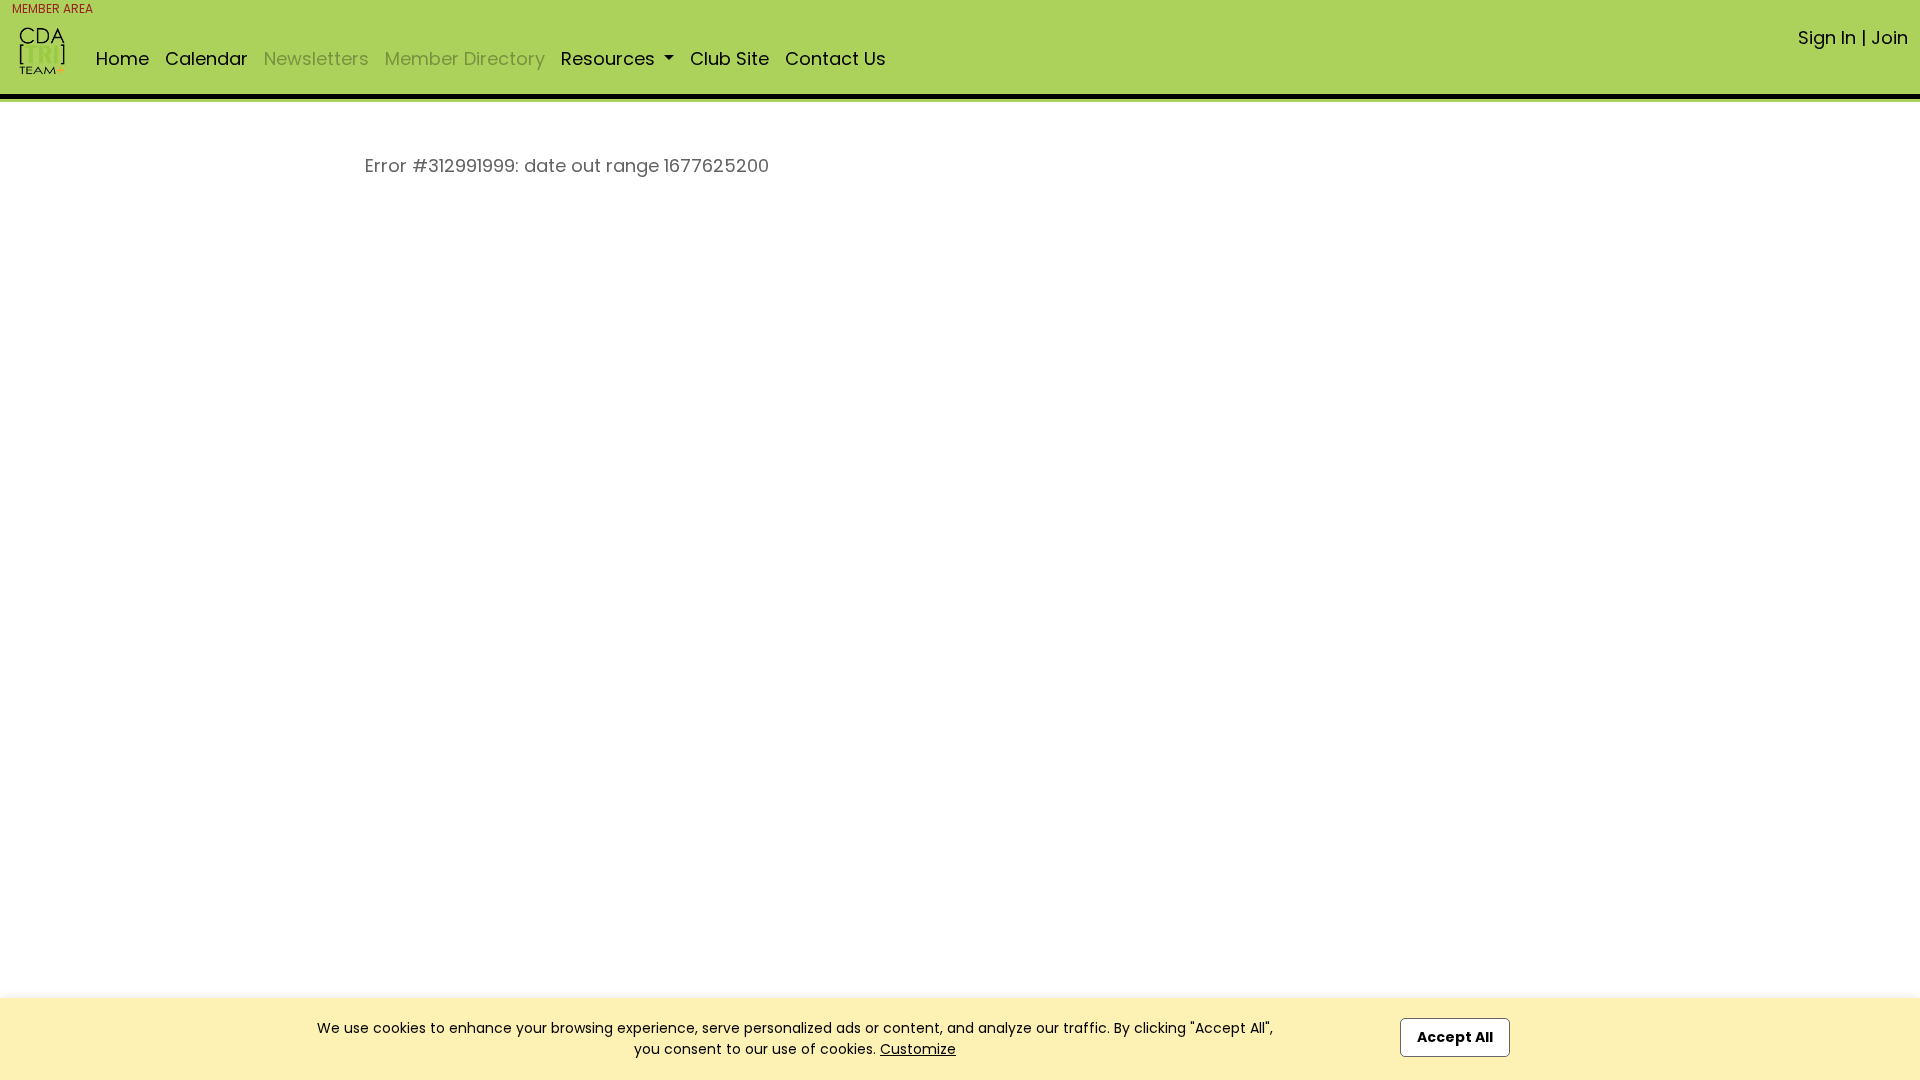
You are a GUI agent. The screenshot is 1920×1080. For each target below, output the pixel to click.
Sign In (1827, 37)
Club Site (729, 58)
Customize (918, 1049)
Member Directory (465, 58)
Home (122, 58)
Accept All (1455, 1037)
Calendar (206, 58)
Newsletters (316, 58)
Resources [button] (610, 58)
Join (1889, 37)
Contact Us (835, 58)
